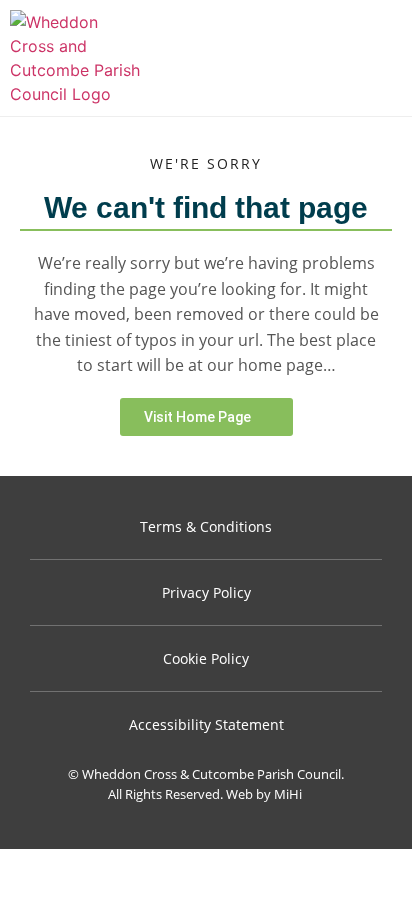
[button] (391, 58)
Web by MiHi (264, 794)
